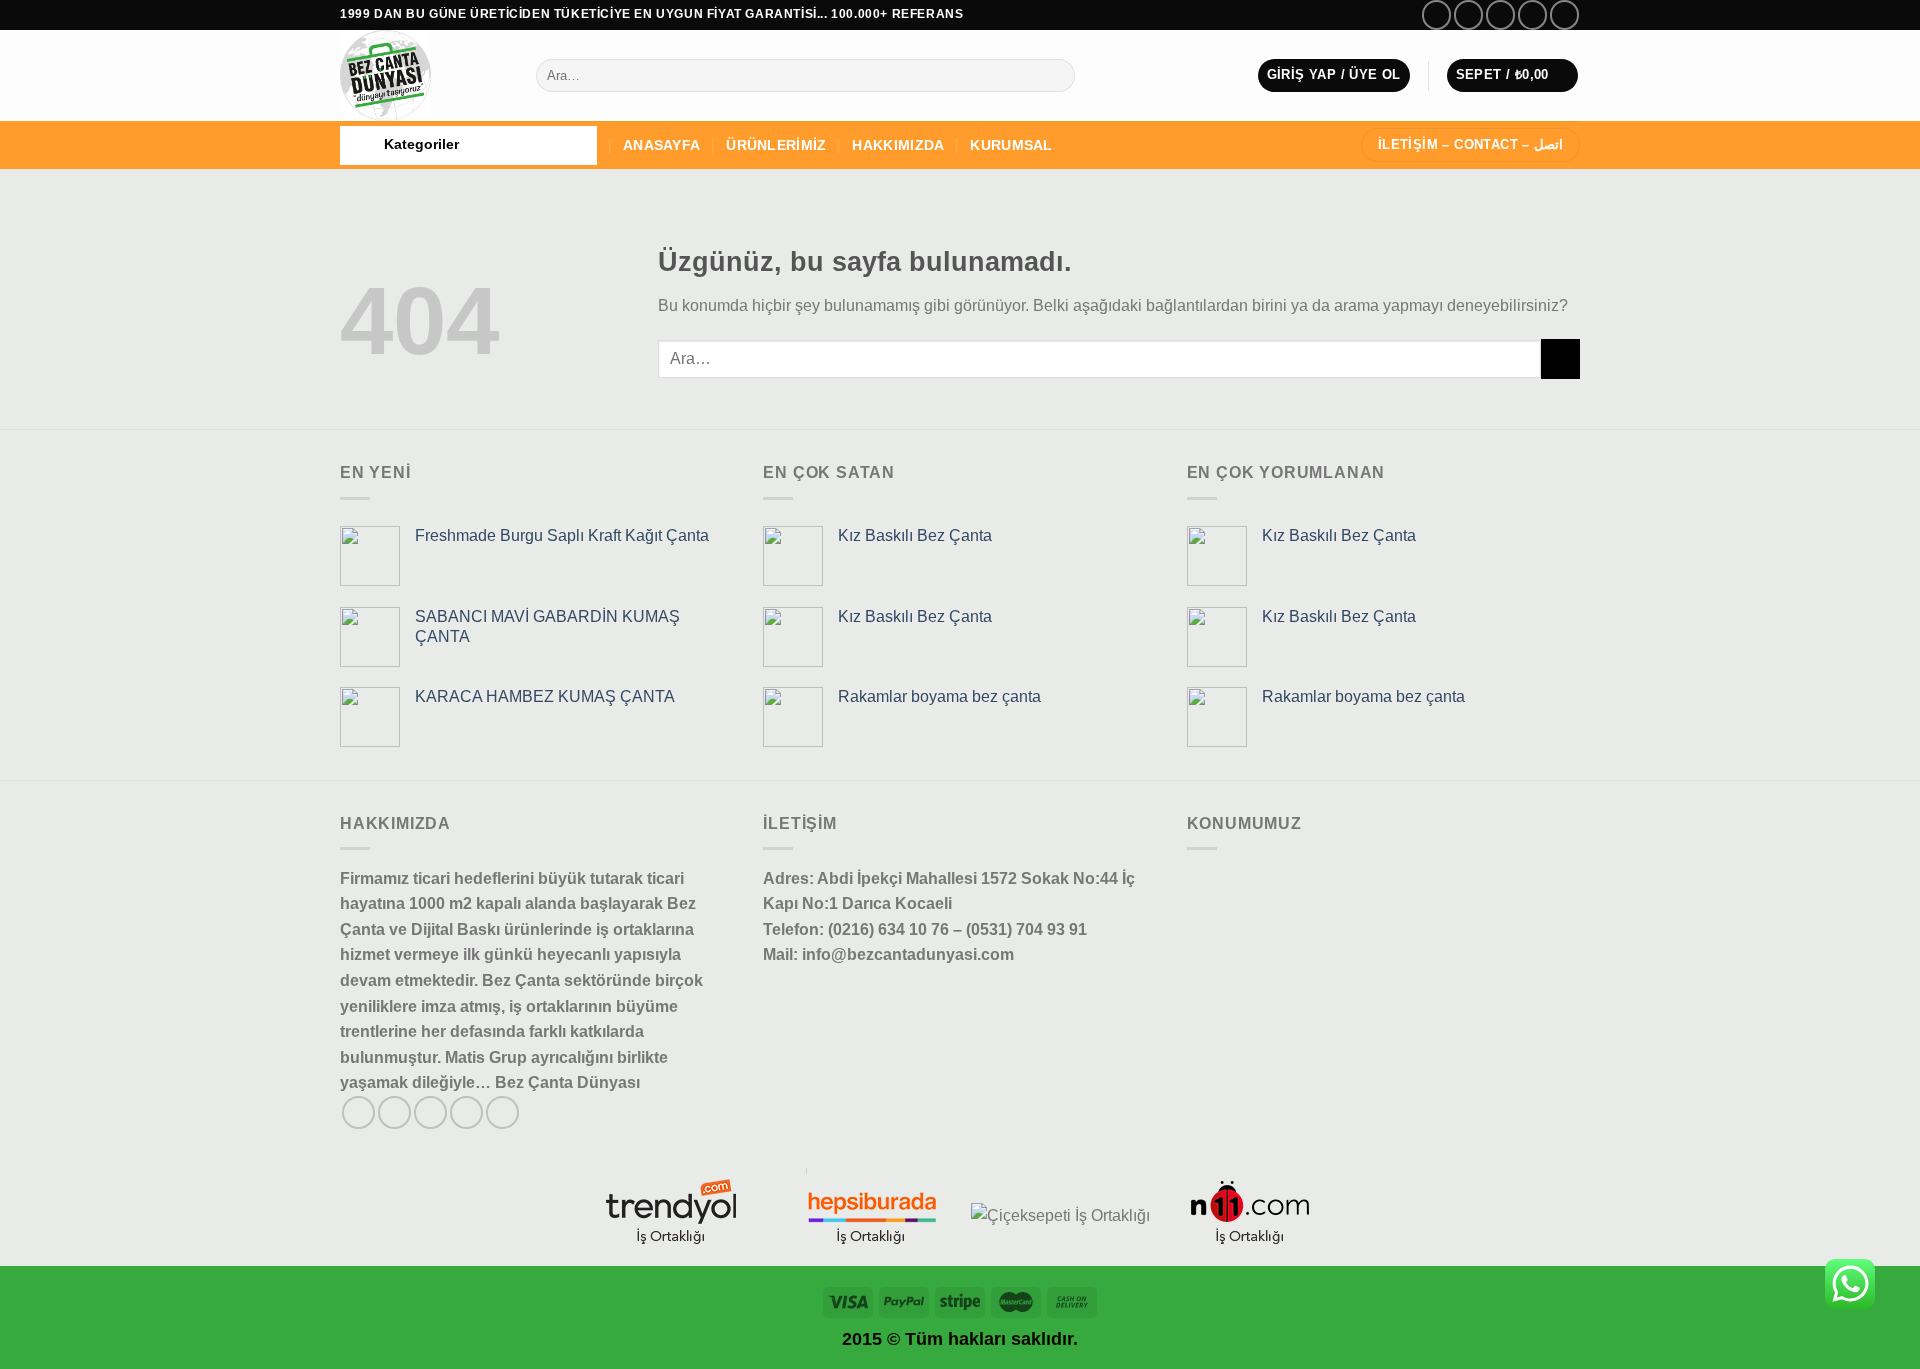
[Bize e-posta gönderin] (1532, 14)
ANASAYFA (661, 145)
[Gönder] (1055, 76)
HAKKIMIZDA (898, 145)
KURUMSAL (1011, 145)
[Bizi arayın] (1564, 14)
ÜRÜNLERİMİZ (776, 145)
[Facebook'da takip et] (1436, 14)
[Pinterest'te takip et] (502, 1112)
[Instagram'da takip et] (1468, 14)
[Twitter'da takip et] (1500, 14)
